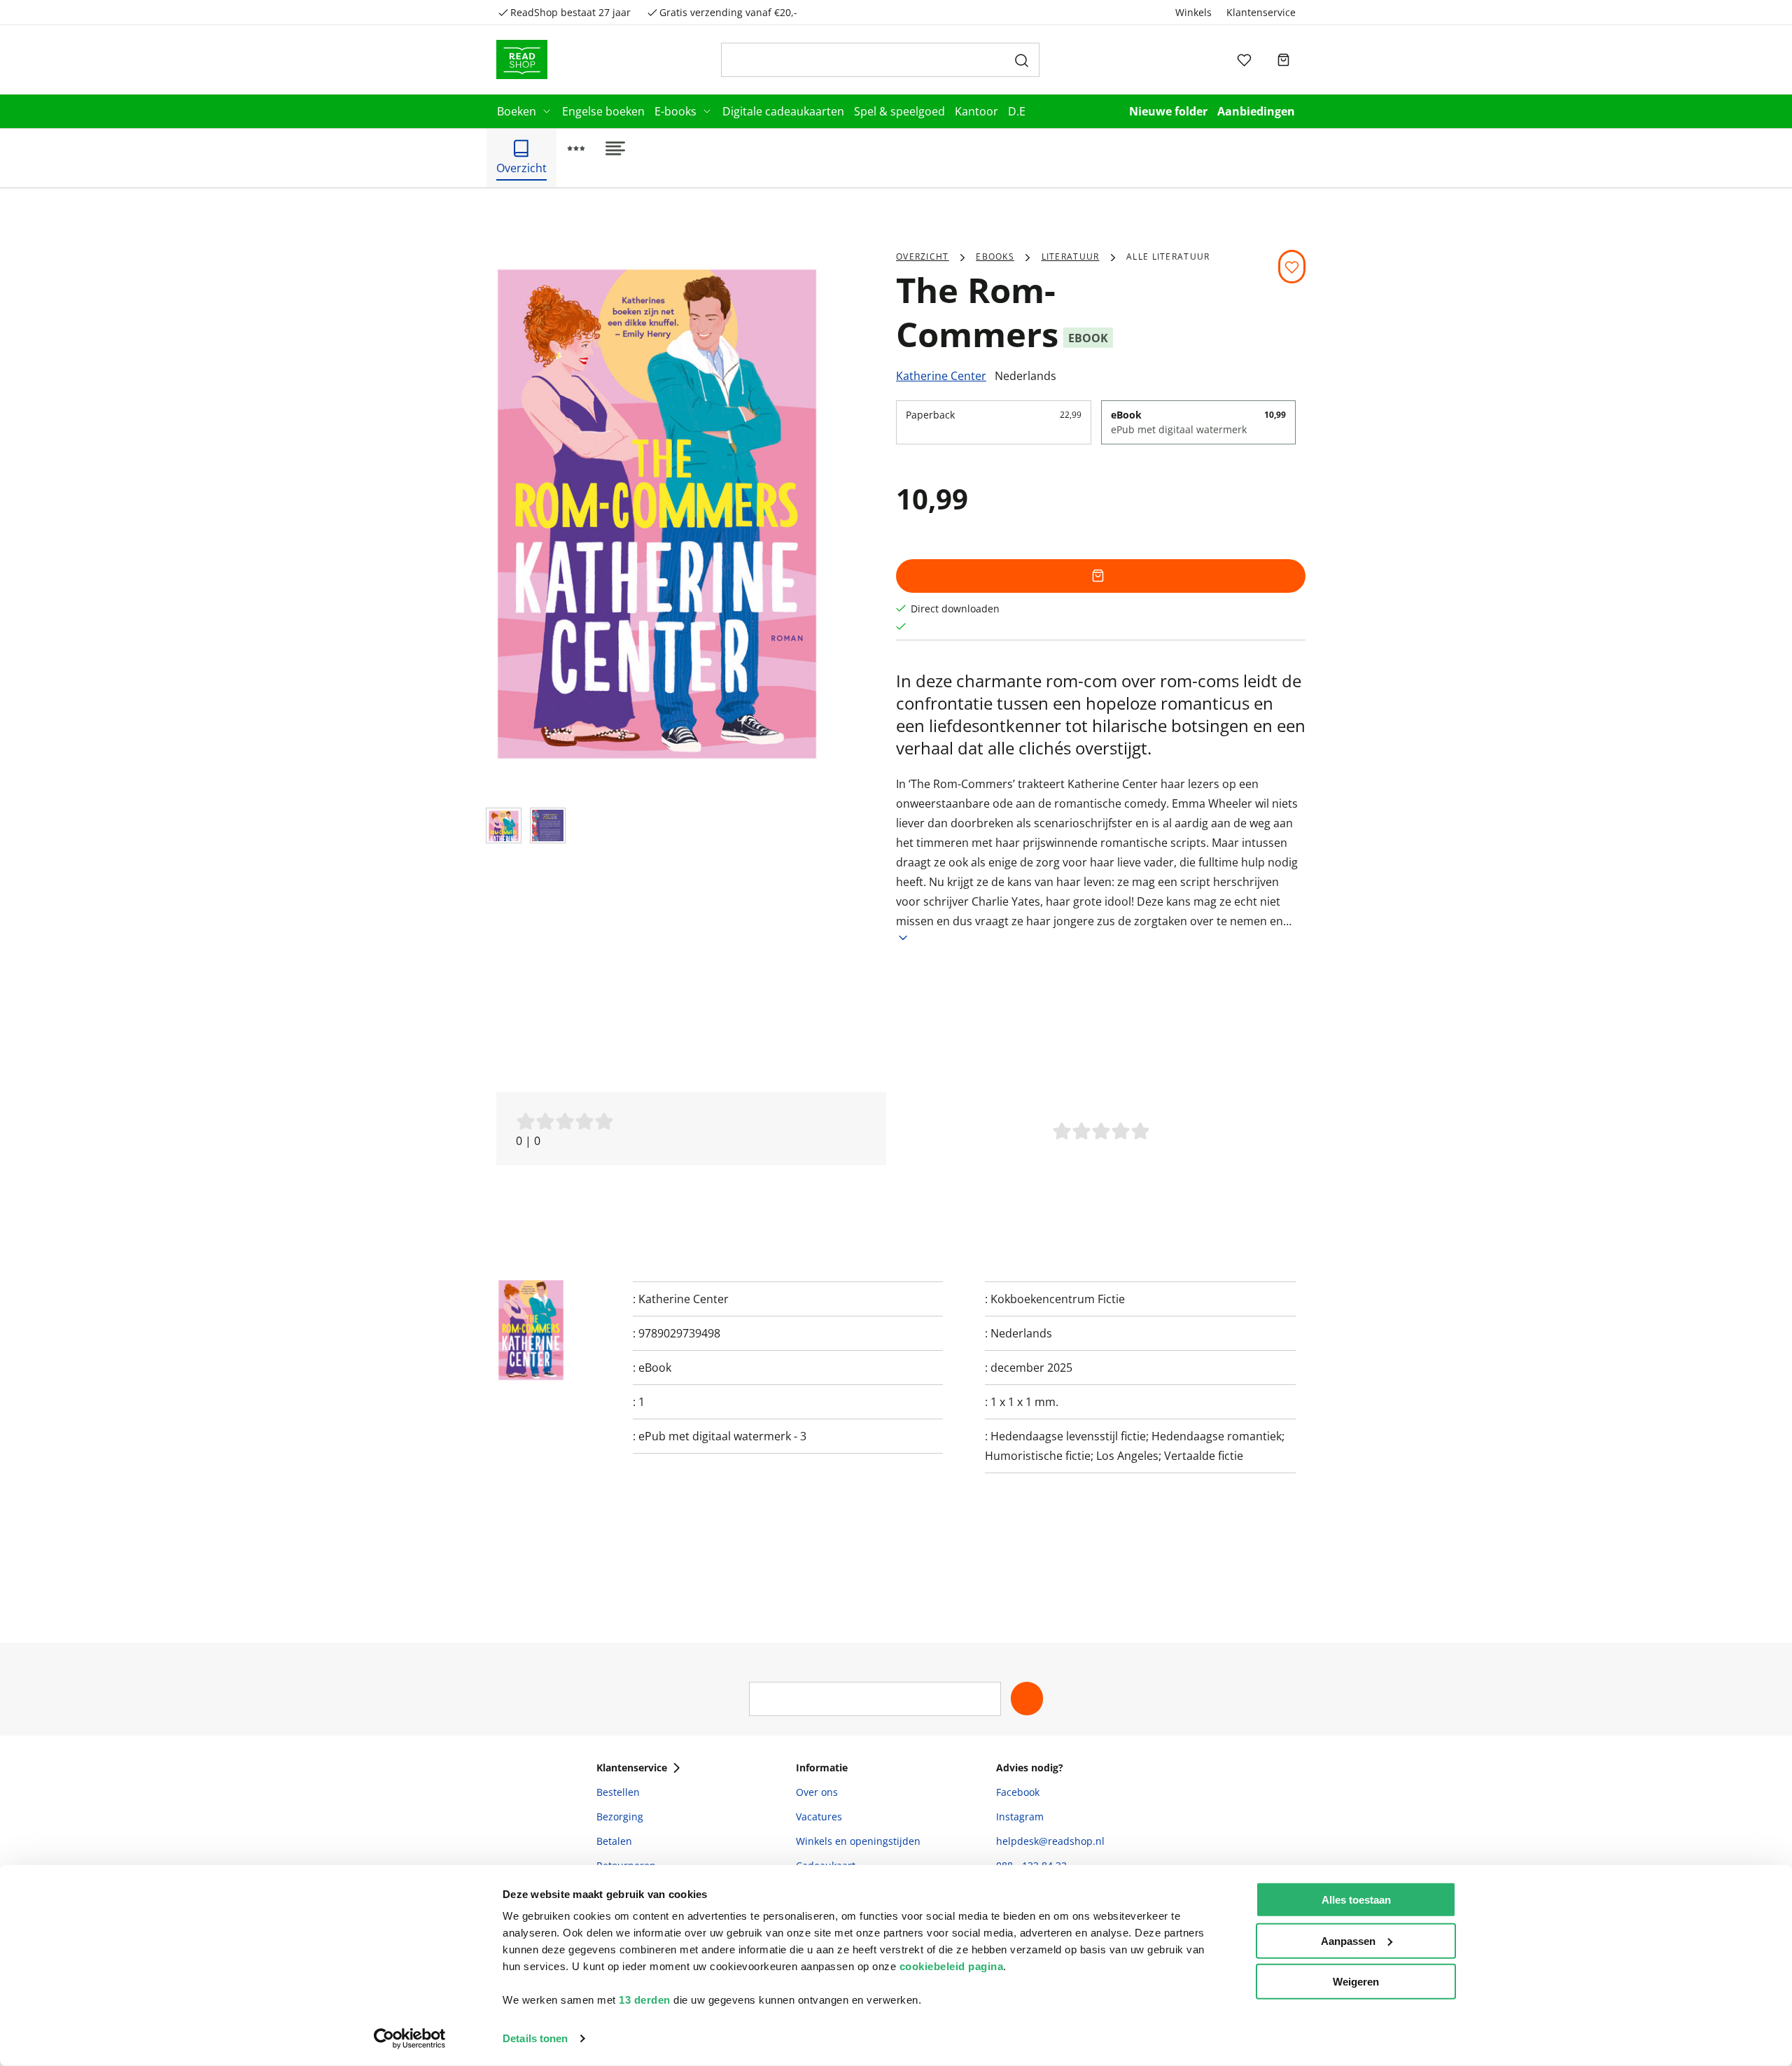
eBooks (995, 257)
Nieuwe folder (1168, 111)
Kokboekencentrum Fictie (1058, 1299)
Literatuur (1071, 257)
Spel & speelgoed (899, 111)
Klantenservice (1261, 12)
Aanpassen (1348, 1940)
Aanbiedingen (1256, 111)
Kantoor (976, 111)
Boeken (517, 111)
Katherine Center (941, 376)
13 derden (645, 2000)
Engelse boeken (603, 111)
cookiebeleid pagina (952, 1966)
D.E (1017, 111)
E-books (675, 111)
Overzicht (923, 257)
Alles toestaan (1356, 1900)
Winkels (1193, 12)
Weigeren (1356, 1982)
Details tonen (535, 2038)
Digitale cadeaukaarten (783, 111)
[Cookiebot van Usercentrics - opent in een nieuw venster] (410, 2039)
